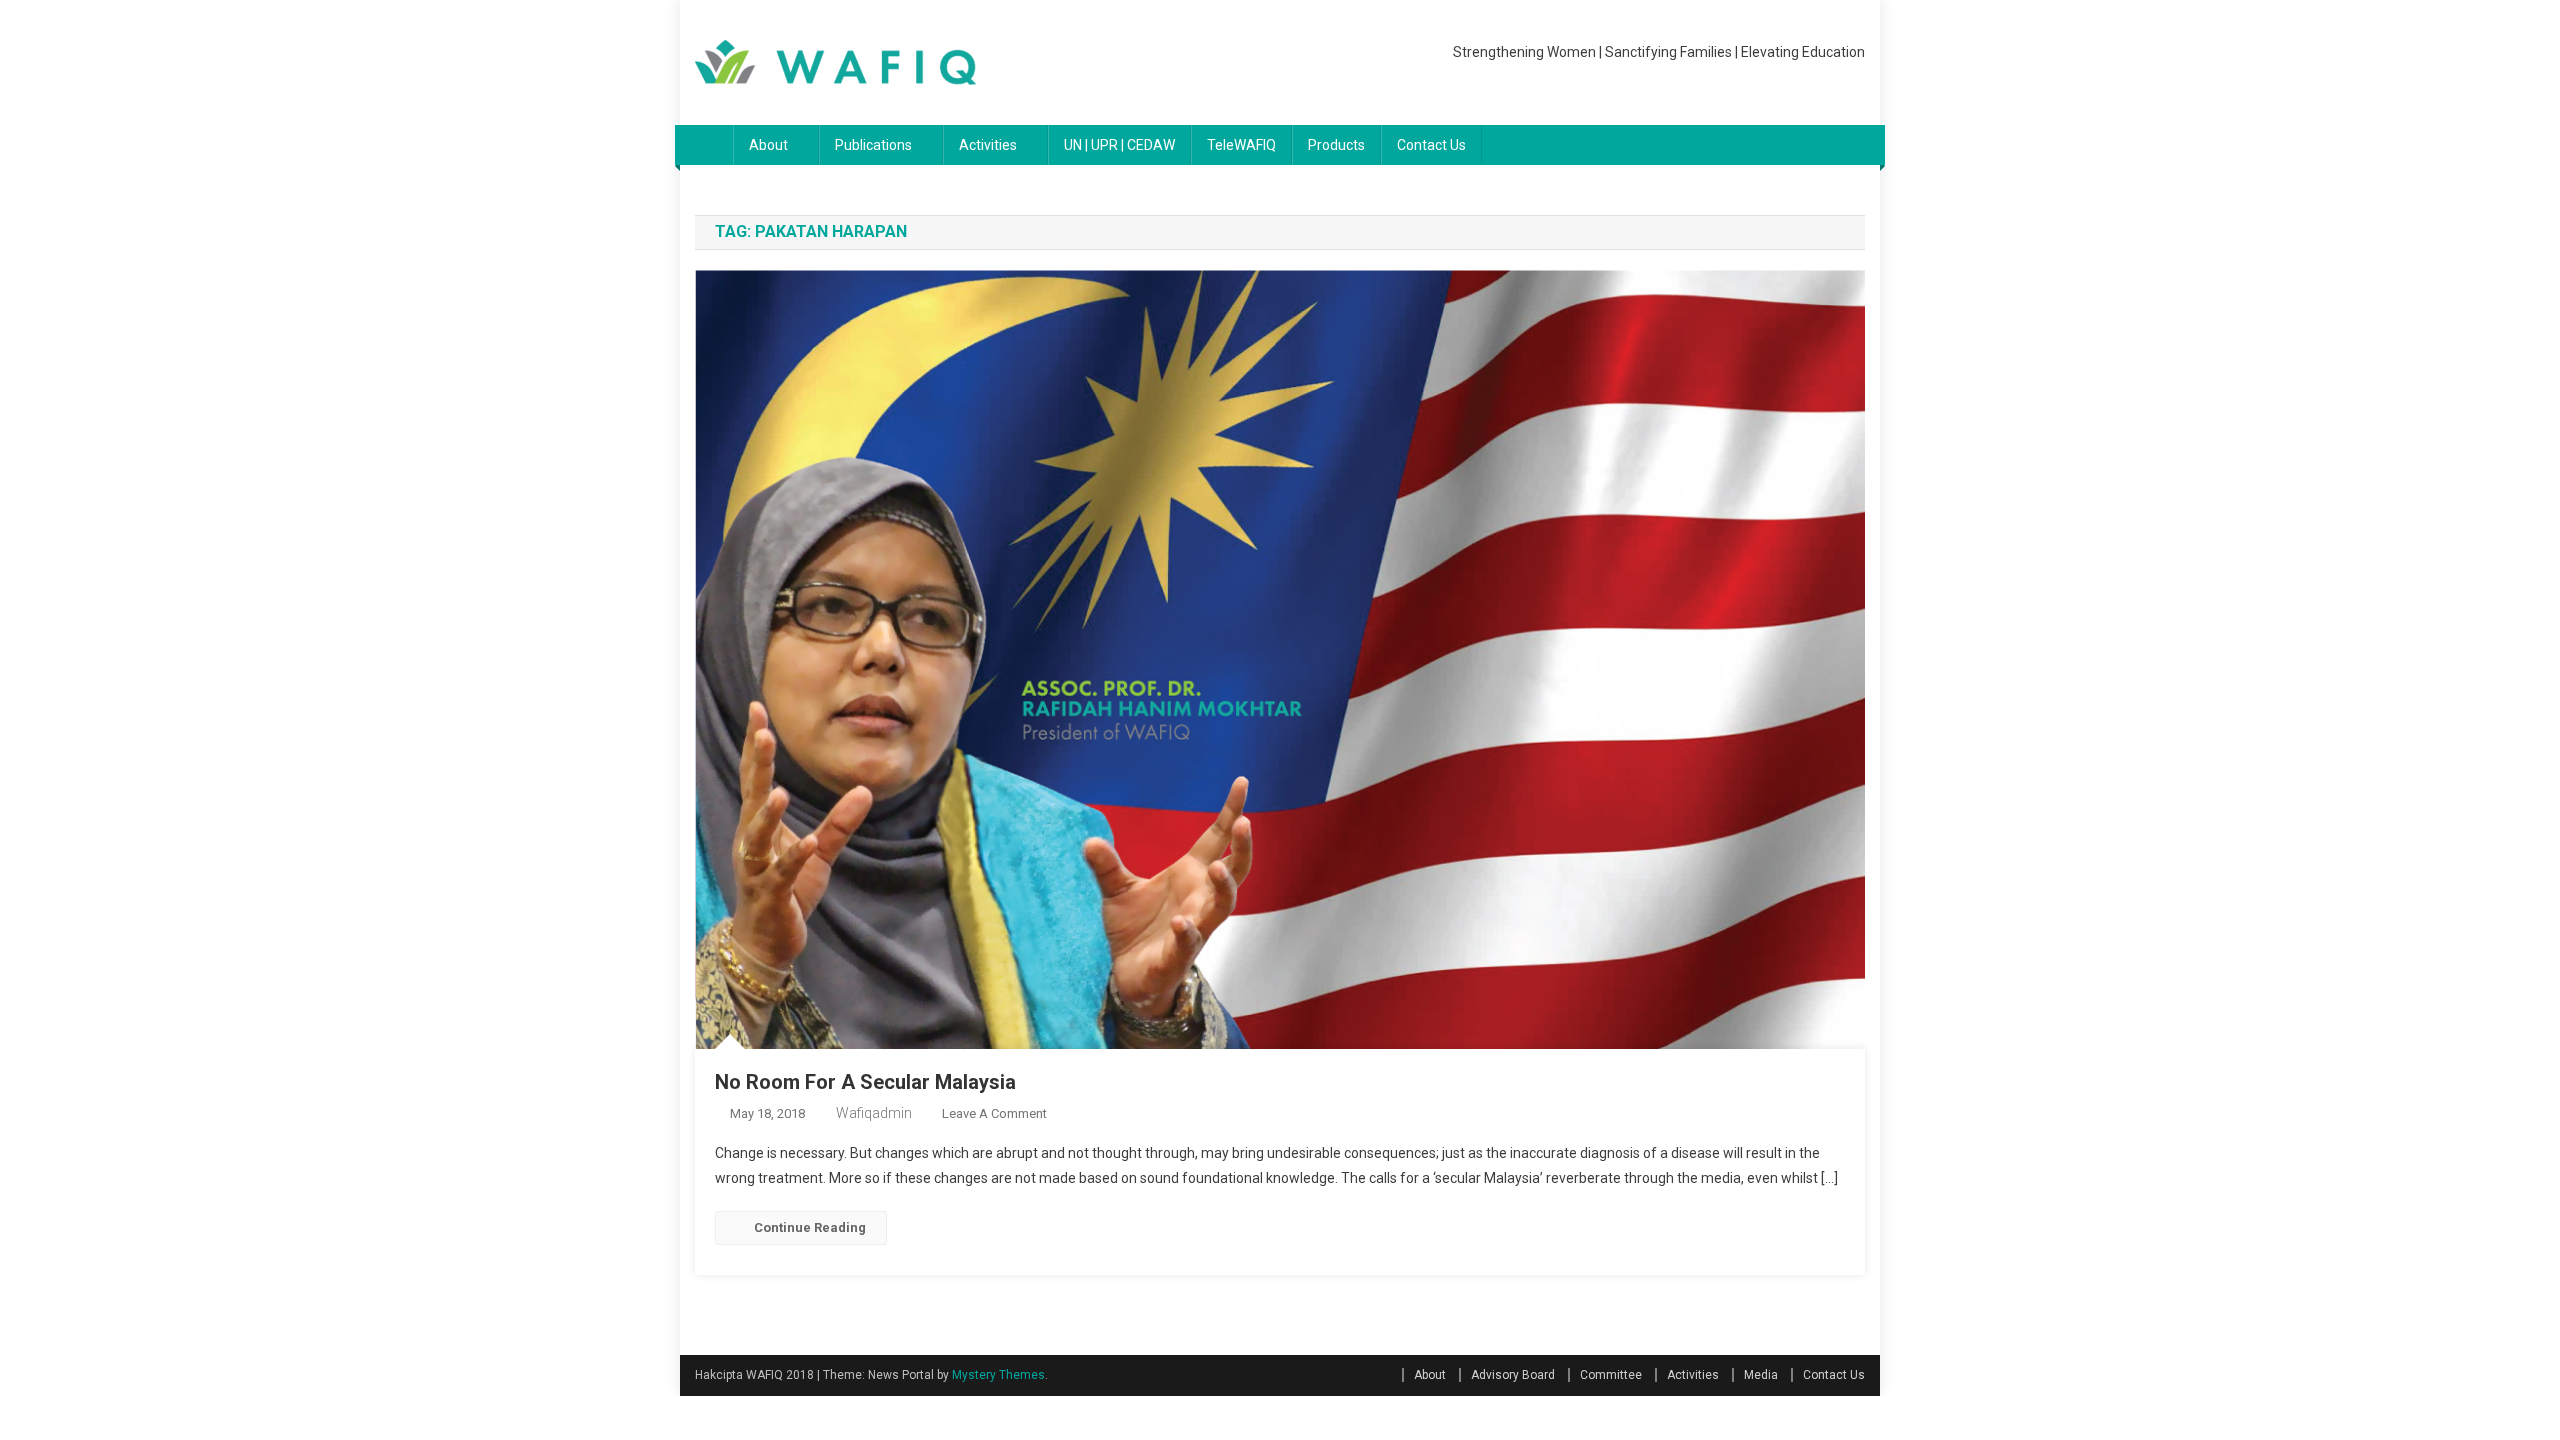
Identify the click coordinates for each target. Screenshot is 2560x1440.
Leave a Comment (994, 1113)
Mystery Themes (998, 1375)
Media (1761, 1375)
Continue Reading (810, 1227)
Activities (988, 145)
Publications (873, 145)
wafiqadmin (874, 1113)
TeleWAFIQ (1241, 145)
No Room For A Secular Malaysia (865, 1082)
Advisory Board (1513, 1375)
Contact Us (1431, 145)
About (768, 145)
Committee (1611, 1375)
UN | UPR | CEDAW (1119, 145)
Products (1336, 145)
